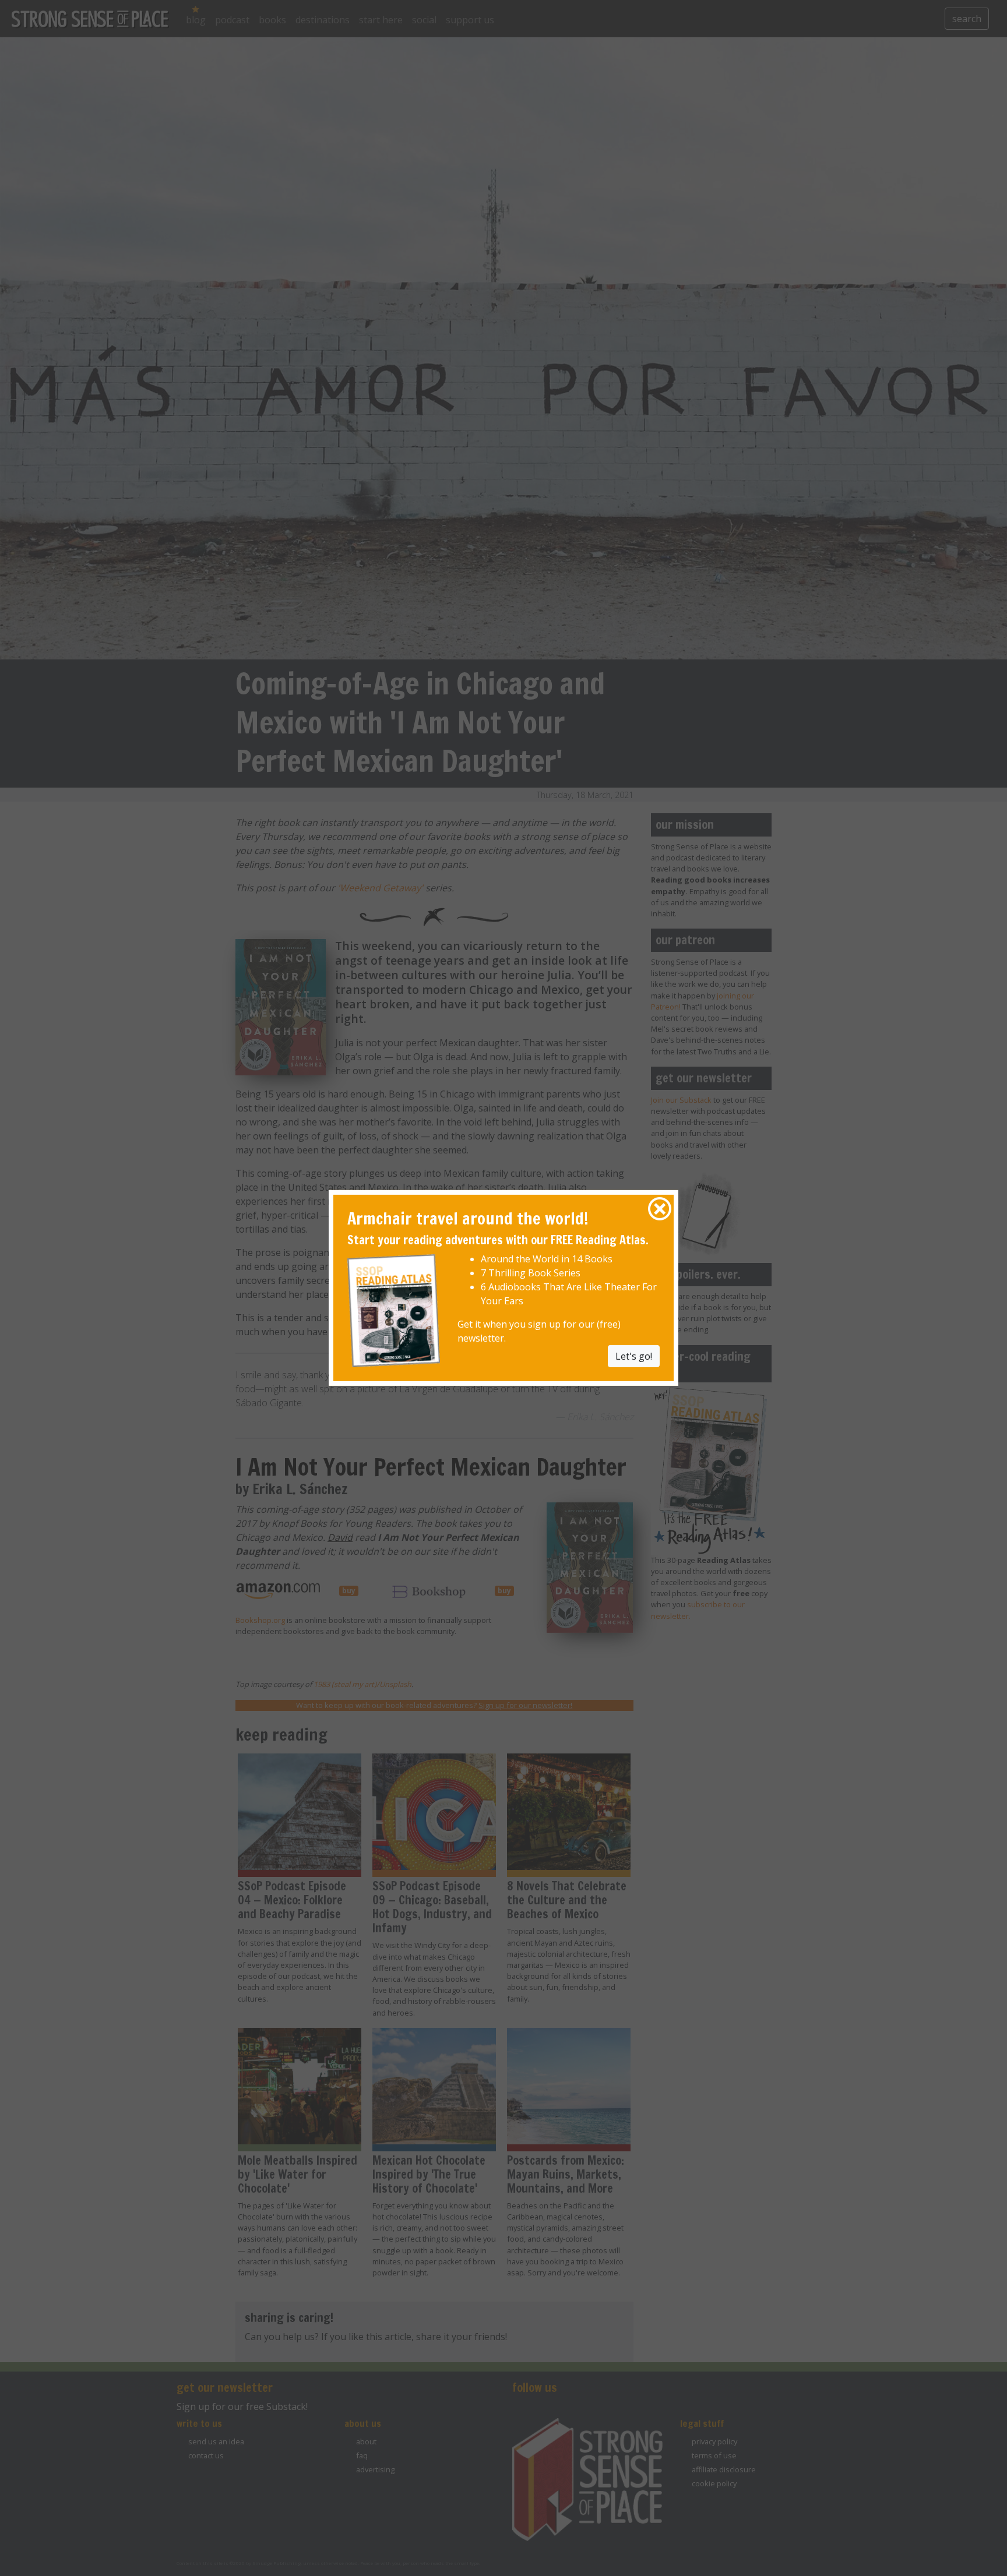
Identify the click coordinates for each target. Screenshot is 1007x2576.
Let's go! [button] (634, 1356)
